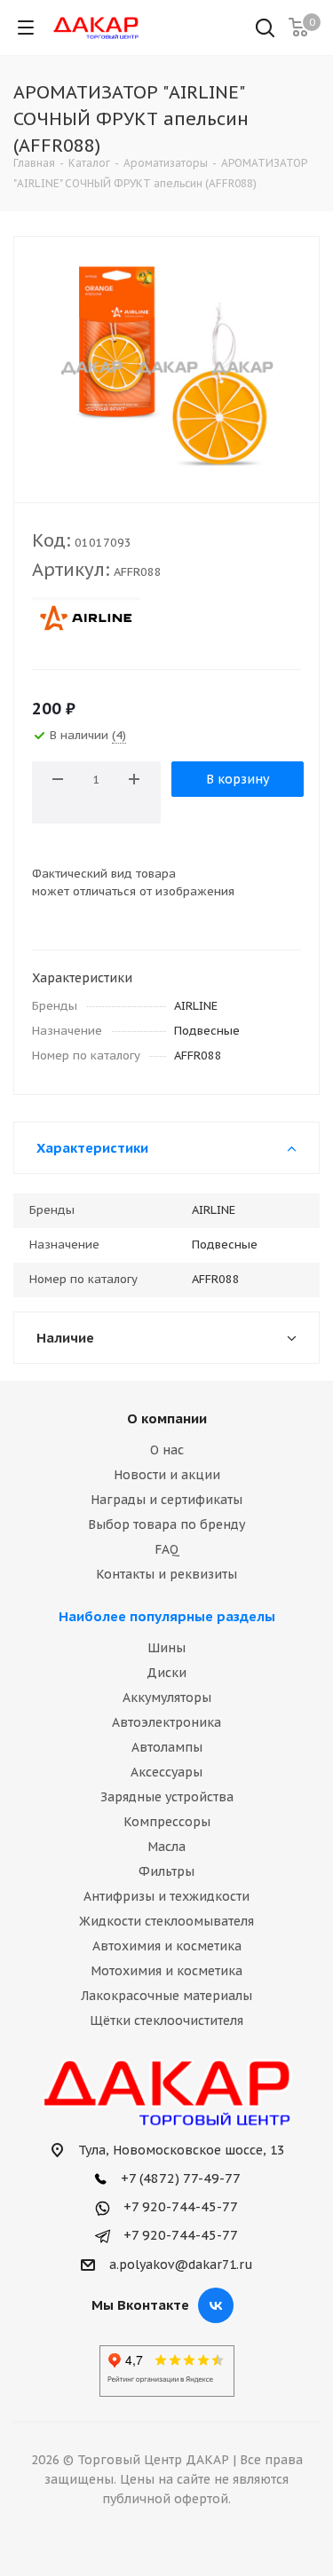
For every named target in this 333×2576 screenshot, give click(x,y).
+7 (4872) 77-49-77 (179, 2178)
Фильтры (166, 1871)
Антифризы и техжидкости (166, 1896)
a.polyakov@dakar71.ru (181, 2265)
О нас (167, 1450)
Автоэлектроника (166, 1722)
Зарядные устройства (167, 1797)
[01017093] (166, 366)
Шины (166, 1648)
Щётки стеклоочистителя (166, 2021)
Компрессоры (167, 1822)
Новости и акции (167, 1475)
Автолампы (167, 1747)
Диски (166, 1673)
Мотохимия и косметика (166, 1971)
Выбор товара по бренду (166, 1524)
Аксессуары (166, 1772)
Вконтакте (216, 2305)
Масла (166, 1847)
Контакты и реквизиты (166, 1574)
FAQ (167, 1549)
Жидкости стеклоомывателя (166, 1921)
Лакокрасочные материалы (166, 1996)
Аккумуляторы (167, 1698)
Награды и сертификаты (166, 1500)
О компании (167, 1418)
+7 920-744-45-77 (179, 2206)
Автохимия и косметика (167, 1946)
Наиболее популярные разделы (167, 1616)
